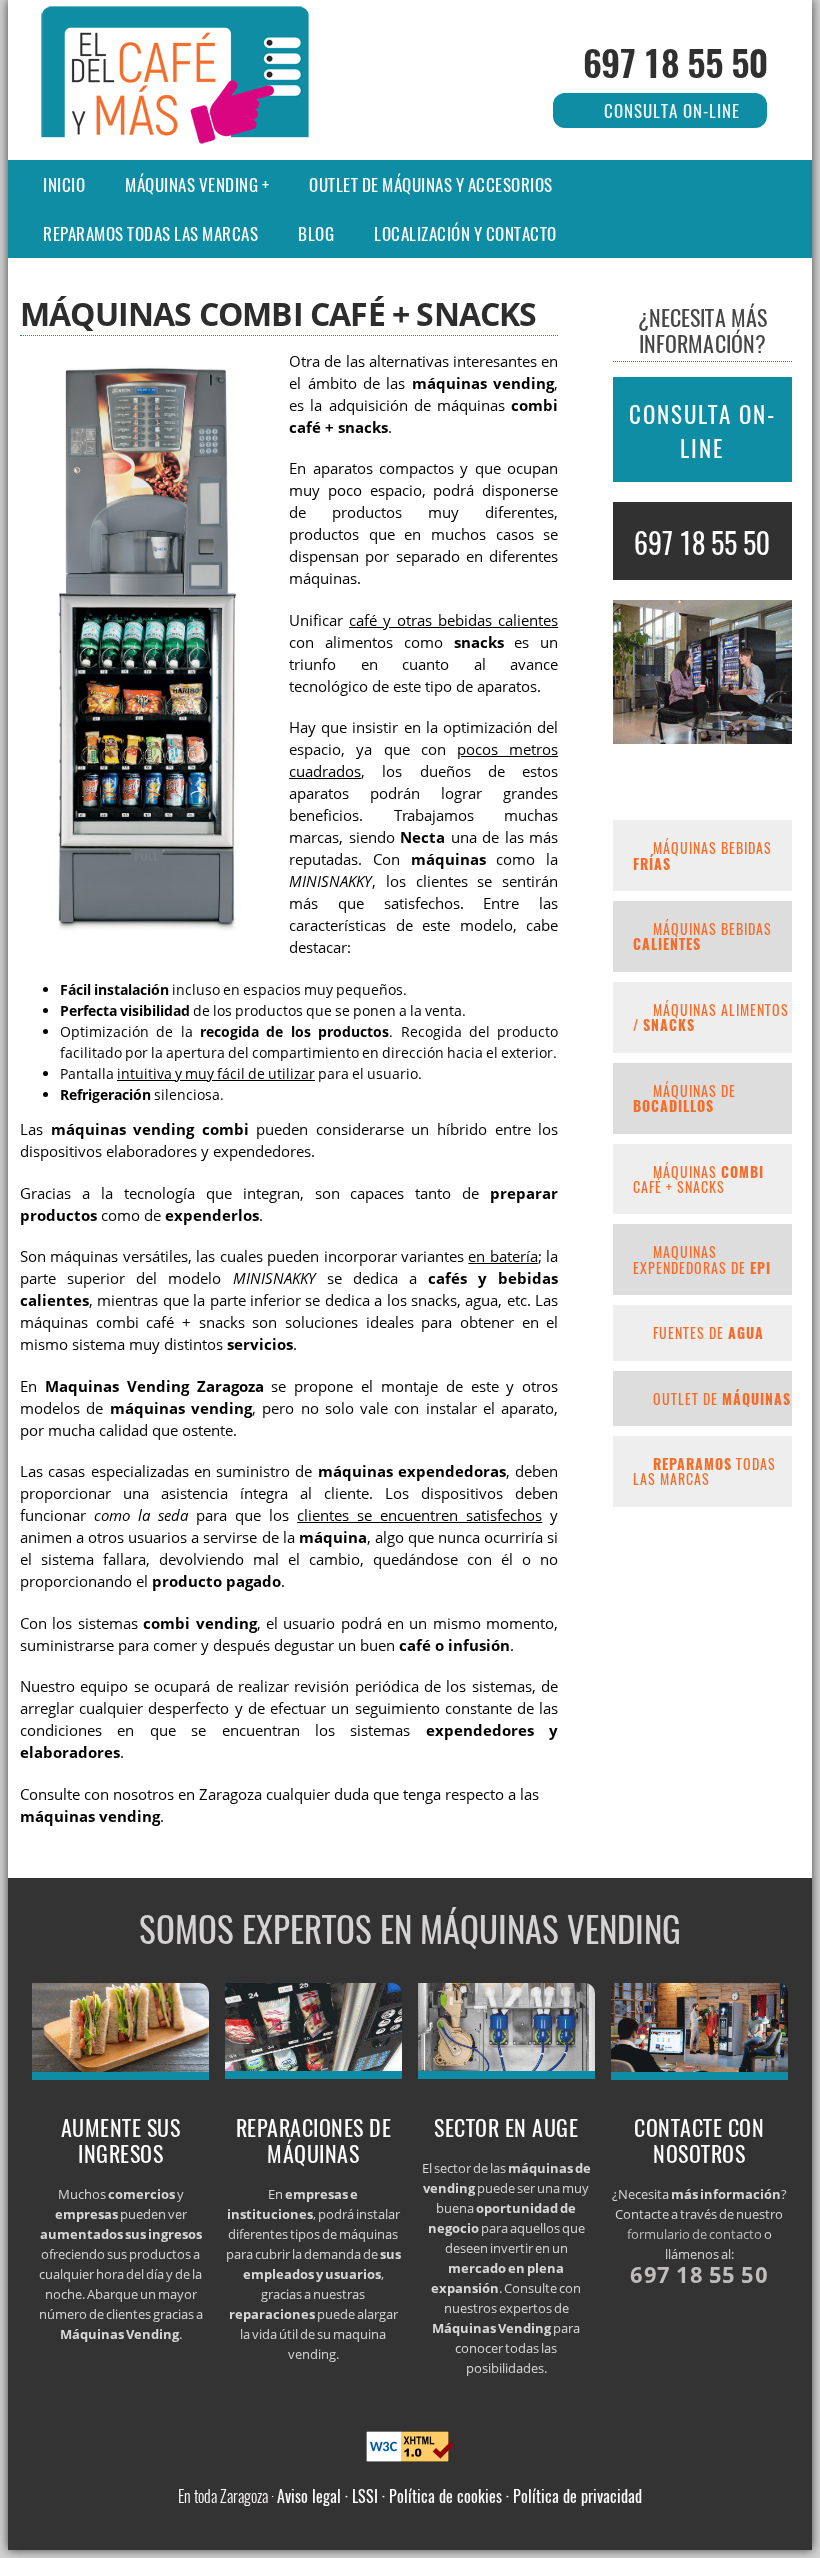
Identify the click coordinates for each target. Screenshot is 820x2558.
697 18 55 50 (675, 61)
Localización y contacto (465, 233)
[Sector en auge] (507, 2073)
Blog (316, 233)
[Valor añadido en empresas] (314, 2073)
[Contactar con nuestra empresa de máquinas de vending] (700, 2074)
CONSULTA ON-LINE (702, 431)
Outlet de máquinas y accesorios (431, 184)
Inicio (64, 184)
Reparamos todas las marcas (150, 233)
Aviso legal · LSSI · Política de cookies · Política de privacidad (459, 2496)
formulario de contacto (694, 2234)
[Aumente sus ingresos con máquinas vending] (121, 2074)
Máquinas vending (191, 184)
